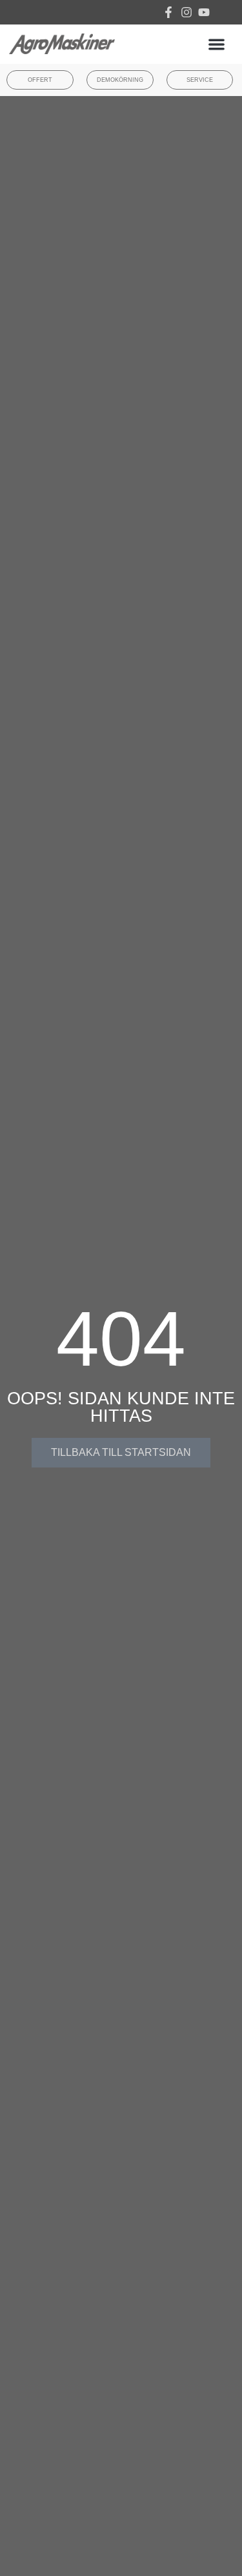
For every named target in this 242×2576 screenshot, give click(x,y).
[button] (217, 44)
